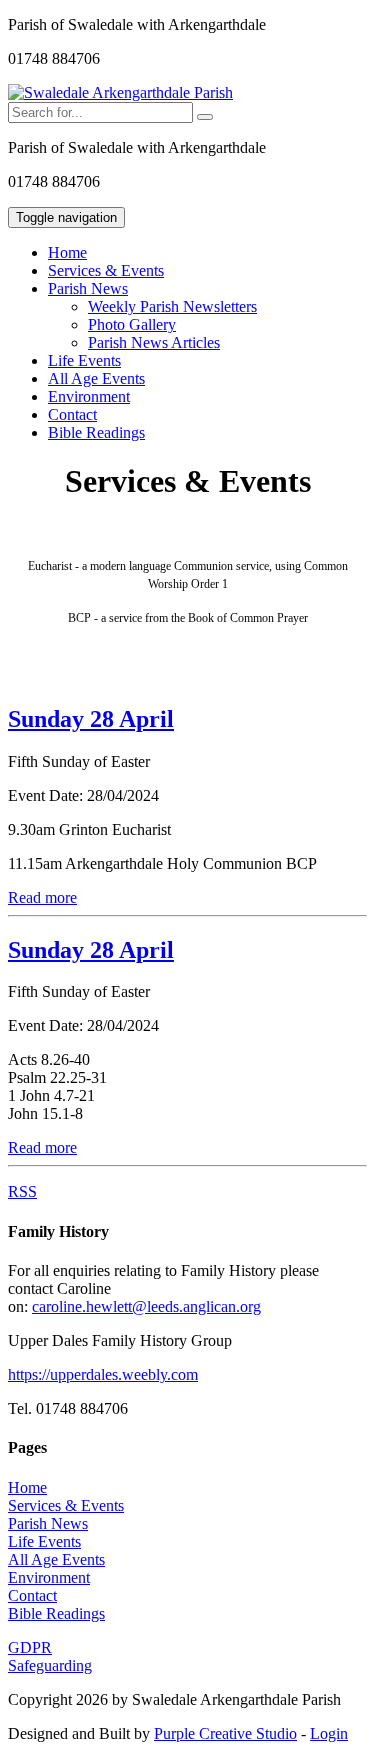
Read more (42, 897)
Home (67, 252)
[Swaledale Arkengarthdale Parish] (120, 92)
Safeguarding (50, 1665)
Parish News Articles (154, 342)
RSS (22, 1191)
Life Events (84, 360)
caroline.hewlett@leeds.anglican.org (146, 1306)
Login (329, 1733)
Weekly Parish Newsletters (172, 306)
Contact (72, 414)
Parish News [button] (88, 288)
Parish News (48, 1523)
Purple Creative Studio (225, 1733)
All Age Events (96, 378)
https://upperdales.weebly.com (103, 1374)
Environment (89, 396)
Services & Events (106, 270)
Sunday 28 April (91, 719)
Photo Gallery (132, 324)
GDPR (30, 1647)
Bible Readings (96, 432)
